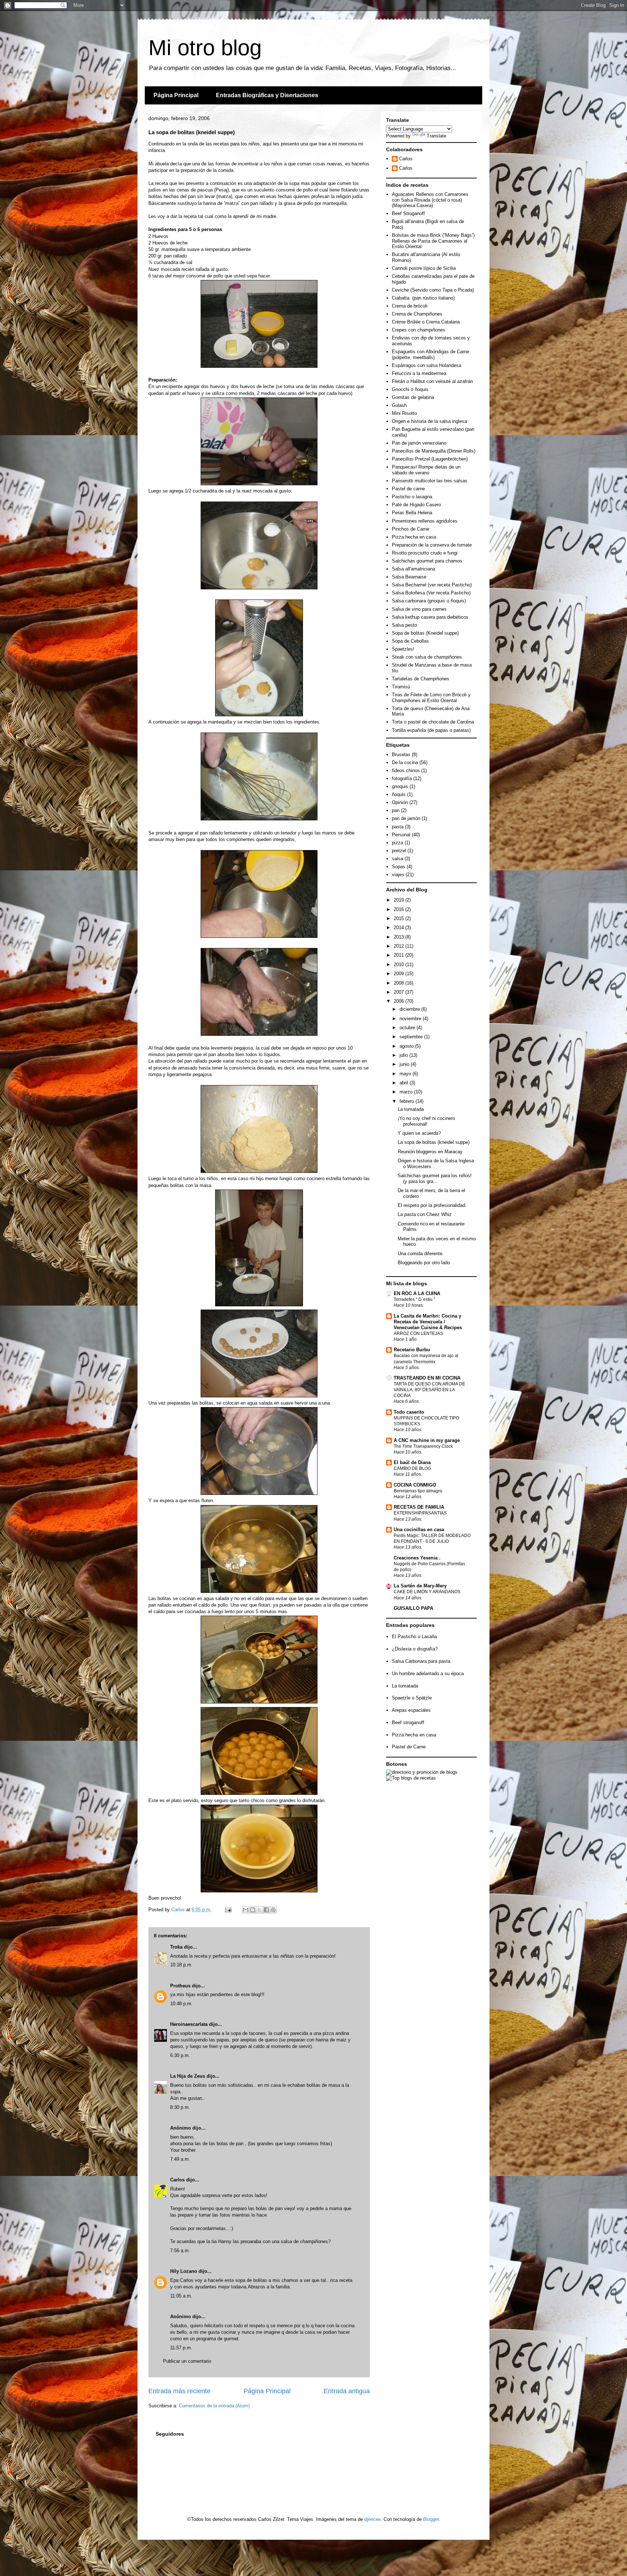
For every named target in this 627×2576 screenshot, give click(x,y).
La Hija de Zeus (188, 2076)
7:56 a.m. (180, 2251)
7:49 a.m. (180, 2159)
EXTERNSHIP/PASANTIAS (420, 1513)
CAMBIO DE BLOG (412, 1468)
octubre (408, 1028)
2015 (399, 918)
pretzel (399, 851)
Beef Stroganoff (408, 213)
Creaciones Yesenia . (417, 1558)
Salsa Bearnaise (409, 577)
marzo (407, 1092)
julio (404, 1055)
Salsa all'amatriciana (413, 569)
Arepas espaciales (411, 1710)
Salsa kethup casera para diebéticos (430, 617)
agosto (407, 1046)
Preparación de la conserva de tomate (432, 545)
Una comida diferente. (421, 1254)
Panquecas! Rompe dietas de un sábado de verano (426, 470)
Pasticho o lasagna (412, 497)
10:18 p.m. (181, 1965)
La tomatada (411, 1109)
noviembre (411, 1019)
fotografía (402, 778)
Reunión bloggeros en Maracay (430, 1152)
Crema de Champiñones (417, 314)
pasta (398, 827)
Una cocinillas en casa (419, 1530)
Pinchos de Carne (411, 529)
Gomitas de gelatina (413, 397)
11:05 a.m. (181, 2296)
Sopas (399, 867)
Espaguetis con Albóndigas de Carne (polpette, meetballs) (431, 355)
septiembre (412, 1037)
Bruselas (401, 755)
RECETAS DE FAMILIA (419, 1507)
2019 (399, 900)
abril (405, 1083)
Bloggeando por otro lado (424, 1263)
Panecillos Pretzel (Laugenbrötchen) (430, 459)
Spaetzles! (403, 649)
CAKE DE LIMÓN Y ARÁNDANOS (427, 1592)
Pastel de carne (408, 489)
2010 (399, 965)
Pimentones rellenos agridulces (425, 521)
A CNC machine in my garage (427, 1440)
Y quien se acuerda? (419, 1133)
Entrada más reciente (179, 2391)
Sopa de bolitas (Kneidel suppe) (425, 633)
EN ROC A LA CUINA (417, 1293)
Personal (401, 835)
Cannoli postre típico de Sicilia (424, 268)
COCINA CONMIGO (415, 1485)
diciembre (410, 1009)
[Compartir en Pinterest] (273, 1910)
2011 (399, 955)
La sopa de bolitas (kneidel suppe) (434, 1142)
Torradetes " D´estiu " (414, 1299)
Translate (437, 136)
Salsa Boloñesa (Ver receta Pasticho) (431, 593)
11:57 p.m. (181, 2348)
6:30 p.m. (180, 2055)
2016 (399, 909)
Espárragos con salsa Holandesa (427, 365)
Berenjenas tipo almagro (418, 1491)
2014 (399, 928)
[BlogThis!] (253, 1910)
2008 (399, 983)
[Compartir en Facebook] (266, 1910)
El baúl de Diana (412, 1462)
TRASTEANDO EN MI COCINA (427, 1378)
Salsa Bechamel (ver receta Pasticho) (432, 585)
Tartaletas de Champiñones (421, 679)
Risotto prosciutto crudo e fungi (425, 553)
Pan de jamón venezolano (419, 443)
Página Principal (176, 95)
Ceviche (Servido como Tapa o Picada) (433, 290)
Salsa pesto (404, 625)
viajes (398, 875)
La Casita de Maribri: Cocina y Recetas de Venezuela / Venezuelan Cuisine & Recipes (428, 1322)
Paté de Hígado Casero (416, 505)
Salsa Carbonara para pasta (421, 1661)
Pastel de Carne (409, 1747)
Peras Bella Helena (412, 513)
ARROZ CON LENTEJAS (418, 1334)
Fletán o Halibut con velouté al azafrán (432, 381)
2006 (399, 1001)
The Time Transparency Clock (423, 1446)
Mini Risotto (404, 413)
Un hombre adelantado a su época (428, 1674)
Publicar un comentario (187, 2361)
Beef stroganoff (408, 1722)
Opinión (400, 802)
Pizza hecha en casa (414, 537)
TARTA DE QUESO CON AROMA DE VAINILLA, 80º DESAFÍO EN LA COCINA (429, 1390)
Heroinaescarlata (189, 2024)
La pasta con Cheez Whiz (425, 1214)
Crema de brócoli (410, 306)
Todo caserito (409, 1412)
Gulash (399, 405)
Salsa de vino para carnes (419, 609)
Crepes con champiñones (419, 330)
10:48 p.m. (181, 2004)
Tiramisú (401, 687)
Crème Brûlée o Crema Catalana (426, 322)
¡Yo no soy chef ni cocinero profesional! (426, 1121)
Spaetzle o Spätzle (412, 1698)
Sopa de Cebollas (410, 641)
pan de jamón (406, 818)
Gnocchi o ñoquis (410, 389)
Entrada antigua (347, 2391)
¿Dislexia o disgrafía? (415, 1649)
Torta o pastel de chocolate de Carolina (433, 722)
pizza (397, 843)
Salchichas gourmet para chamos (427, 561)
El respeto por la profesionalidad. (432, 1205)
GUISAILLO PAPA (413, 1608)
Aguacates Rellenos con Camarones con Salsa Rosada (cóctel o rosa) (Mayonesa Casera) (430, 200)
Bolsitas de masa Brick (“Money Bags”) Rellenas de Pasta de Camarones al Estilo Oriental (433, 241)
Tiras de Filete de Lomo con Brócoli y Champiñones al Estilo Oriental (431, 698)
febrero (407, 1101)
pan (396, 810)
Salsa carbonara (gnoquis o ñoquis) (429, 601)
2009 (399, 974)
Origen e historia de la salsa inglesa (429, 421)
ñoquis (399, 794)
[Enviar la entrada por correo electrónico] (228, 1910)
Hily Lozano (184, 2271)
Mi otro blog (205, 48)
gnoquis (400, 786)
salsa (397, 859)
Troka (176, 1947)
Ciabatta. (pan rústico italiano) (423, 298)
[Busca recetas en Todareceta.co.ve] (411, 1778)
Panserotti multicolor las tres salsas (430, 481)
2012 (399, 946)
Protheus (180, 1986)
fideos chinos (406, 770)
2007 (399, 992)
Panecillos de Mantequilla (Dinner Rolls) (434, 451)
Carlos (177, 2180)
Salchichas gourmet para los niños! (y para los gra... (435, 1178)
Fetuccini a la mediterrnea (419, 373)
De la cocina (405, 763)
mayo (406, 1074)
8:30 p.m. (180, 2107)
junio (405, 1064)
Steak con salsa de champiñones (427, 657)
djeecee (372, 2519)
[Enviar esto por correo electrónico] (246, 1910)
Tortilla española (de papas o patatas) (431, 730)
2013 (399, 937)
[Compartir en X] (259, 1910)
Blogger (431, 2519)
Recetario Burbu (412, 1350)
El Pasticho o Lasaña (414, 1637)
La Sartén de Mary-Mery (420, 1586)
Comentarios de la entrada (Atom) (214, 2406)
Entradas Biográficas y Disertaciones (267, 95)
